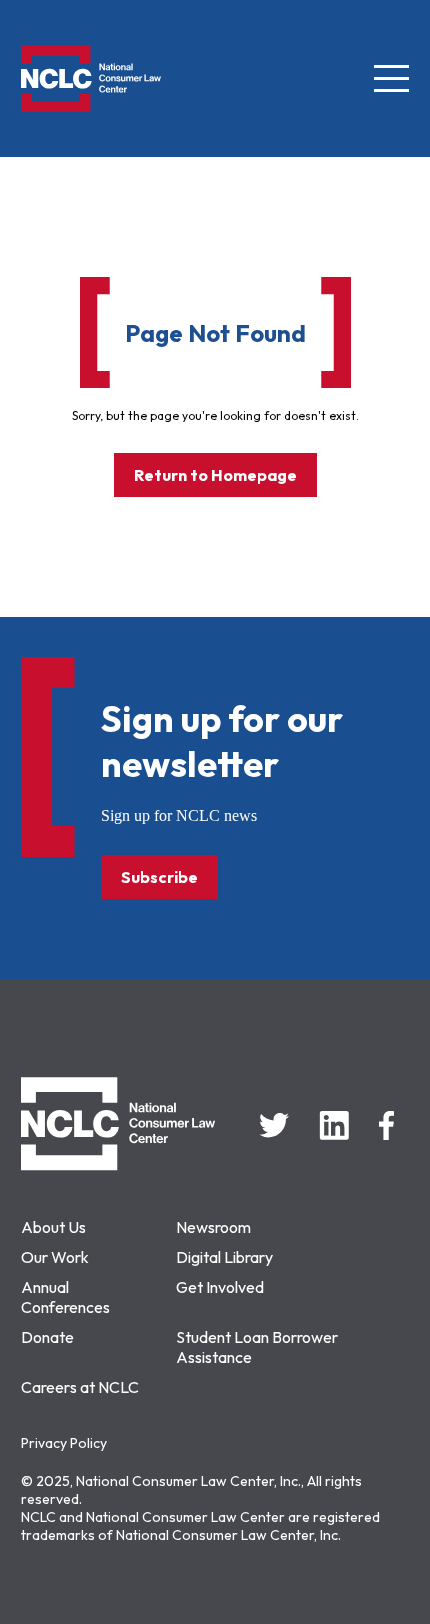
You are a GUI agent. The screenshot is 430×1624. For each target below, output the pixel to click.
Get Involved (220, 1287)
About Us (53, 1227)
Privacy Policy (64, 1443)
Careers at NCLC (80, 1387)
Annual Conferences (65, 1297)
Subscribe (159, 877)
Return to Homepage (215, 475)
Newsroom (213, 1227)
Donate (47, 1337)
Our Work (55, 1257)
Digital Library (224, 1257)
